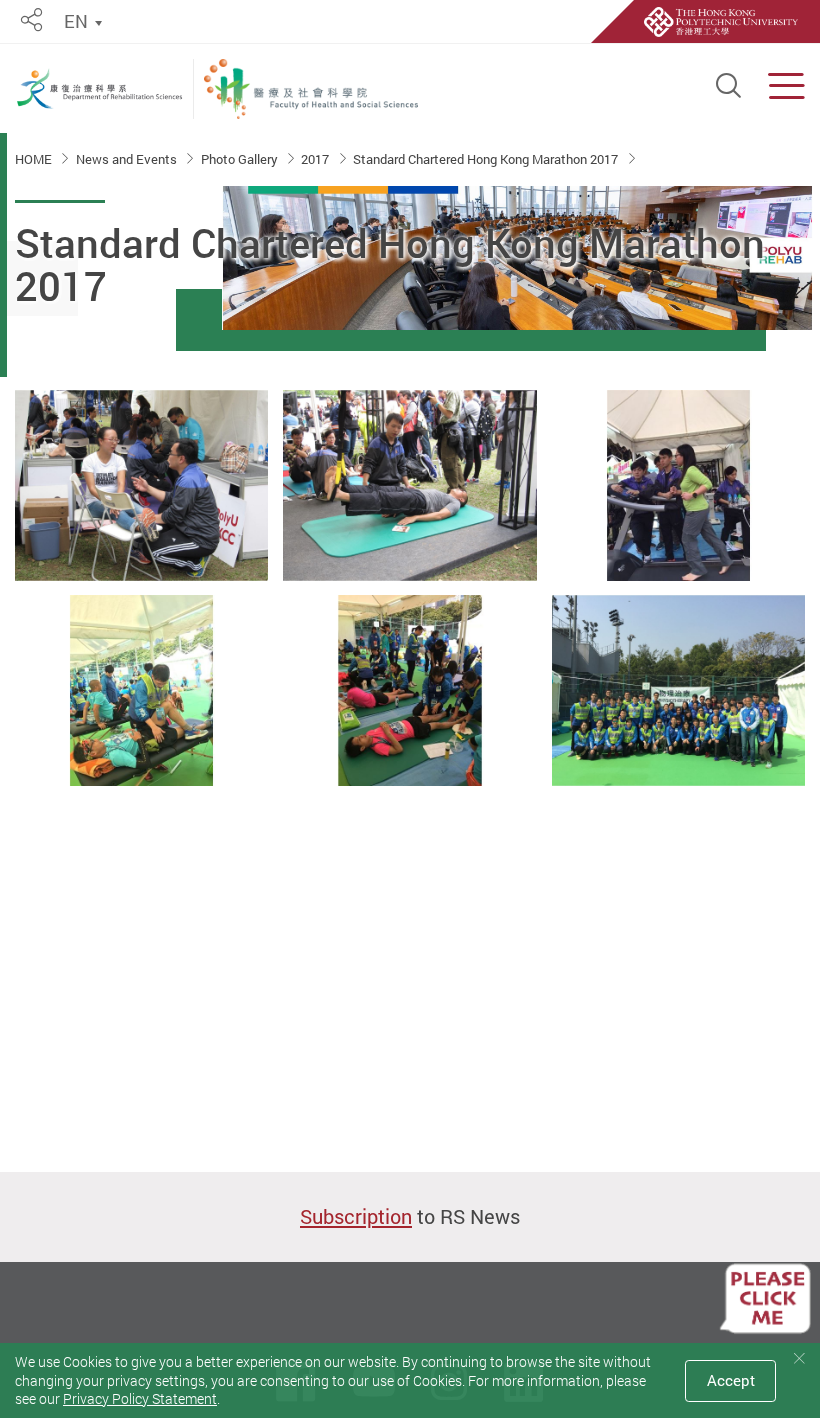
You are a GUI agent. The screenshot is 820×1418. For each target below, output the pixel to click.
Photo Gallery (241, 159)
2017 (316, 159)
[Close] (799, 1358)
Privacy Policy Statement (140, 1398)
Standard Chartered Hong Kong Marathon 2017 (487, 159)
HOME (35, 159)
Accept (731, 1380)
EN (76, 21)
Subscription (356, 1216)
